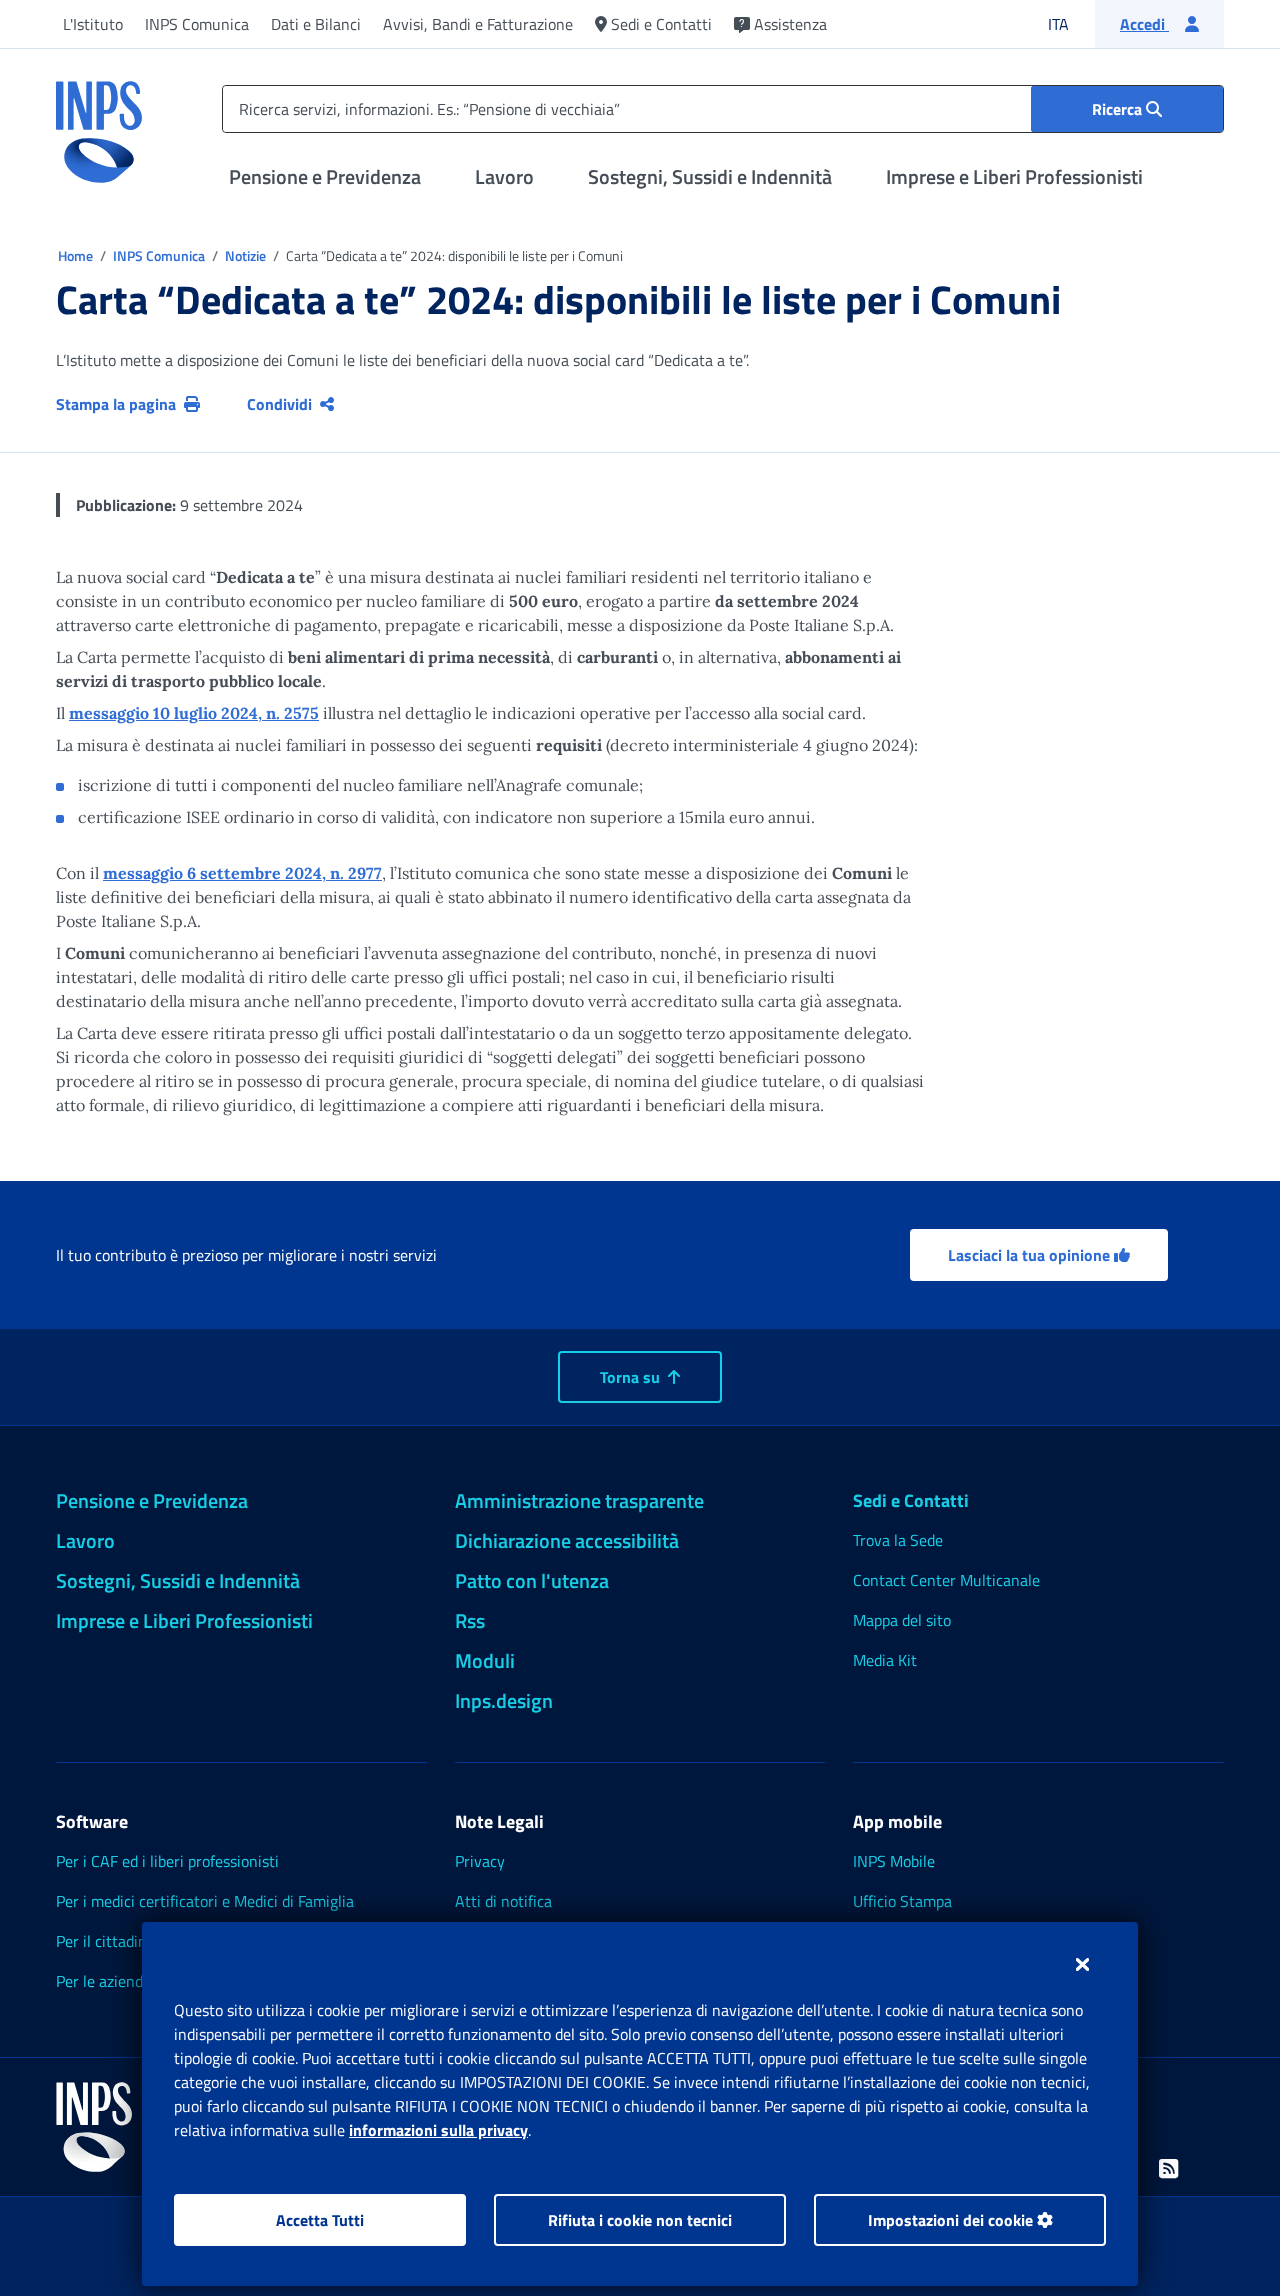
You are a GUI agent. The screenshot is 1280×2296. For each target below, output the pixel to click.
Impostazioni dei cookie (952, 2220)
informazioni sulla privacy (438, 2130)
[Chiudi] (1082, 1964)
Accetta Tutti (320, 2220)
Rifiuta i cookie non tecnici (640, 2220)
